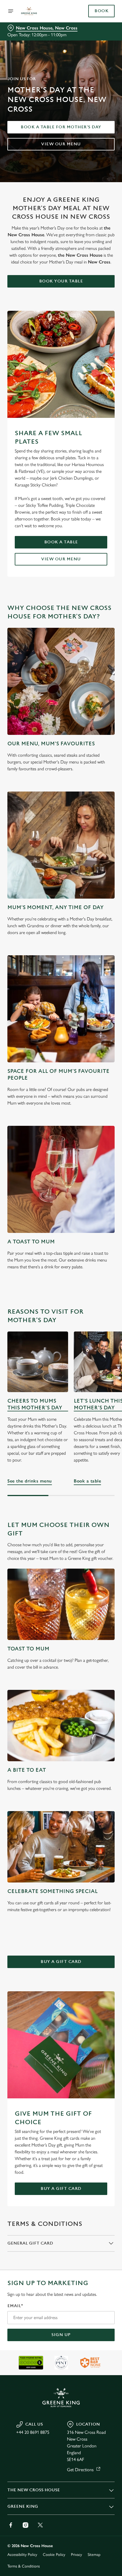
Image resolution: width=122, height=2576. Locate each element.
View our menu (61, 144)
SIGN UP (61, 2335)
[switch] (107, 1294)
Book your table (61, 281)
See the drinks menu (30, 1481)
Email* (15, 2306)
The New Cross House (34, 2490)
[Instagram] (26, 2525)
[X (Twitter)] (40, 2525)
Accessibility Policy (22, 2555)
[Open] (11, 11)
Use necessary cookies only (61, 1389)
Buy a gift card (61, 1962)
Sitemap (94, 2555)
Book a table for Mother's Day (61, 127)
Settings (96, 1353)
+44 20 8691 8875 (33, 2432)
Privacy (76, 2555)
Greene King (23, 2506)
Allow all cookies (61, 1370)
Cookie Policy (54, 2555)
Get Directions (80, 2470)
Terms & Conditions (24, 2566)
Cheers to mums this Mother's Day (35, 1404)
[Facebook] (11, 2525)
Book (101, 11)
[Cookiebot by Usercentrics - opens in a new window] (91, 1182)
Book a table (61, 542)
